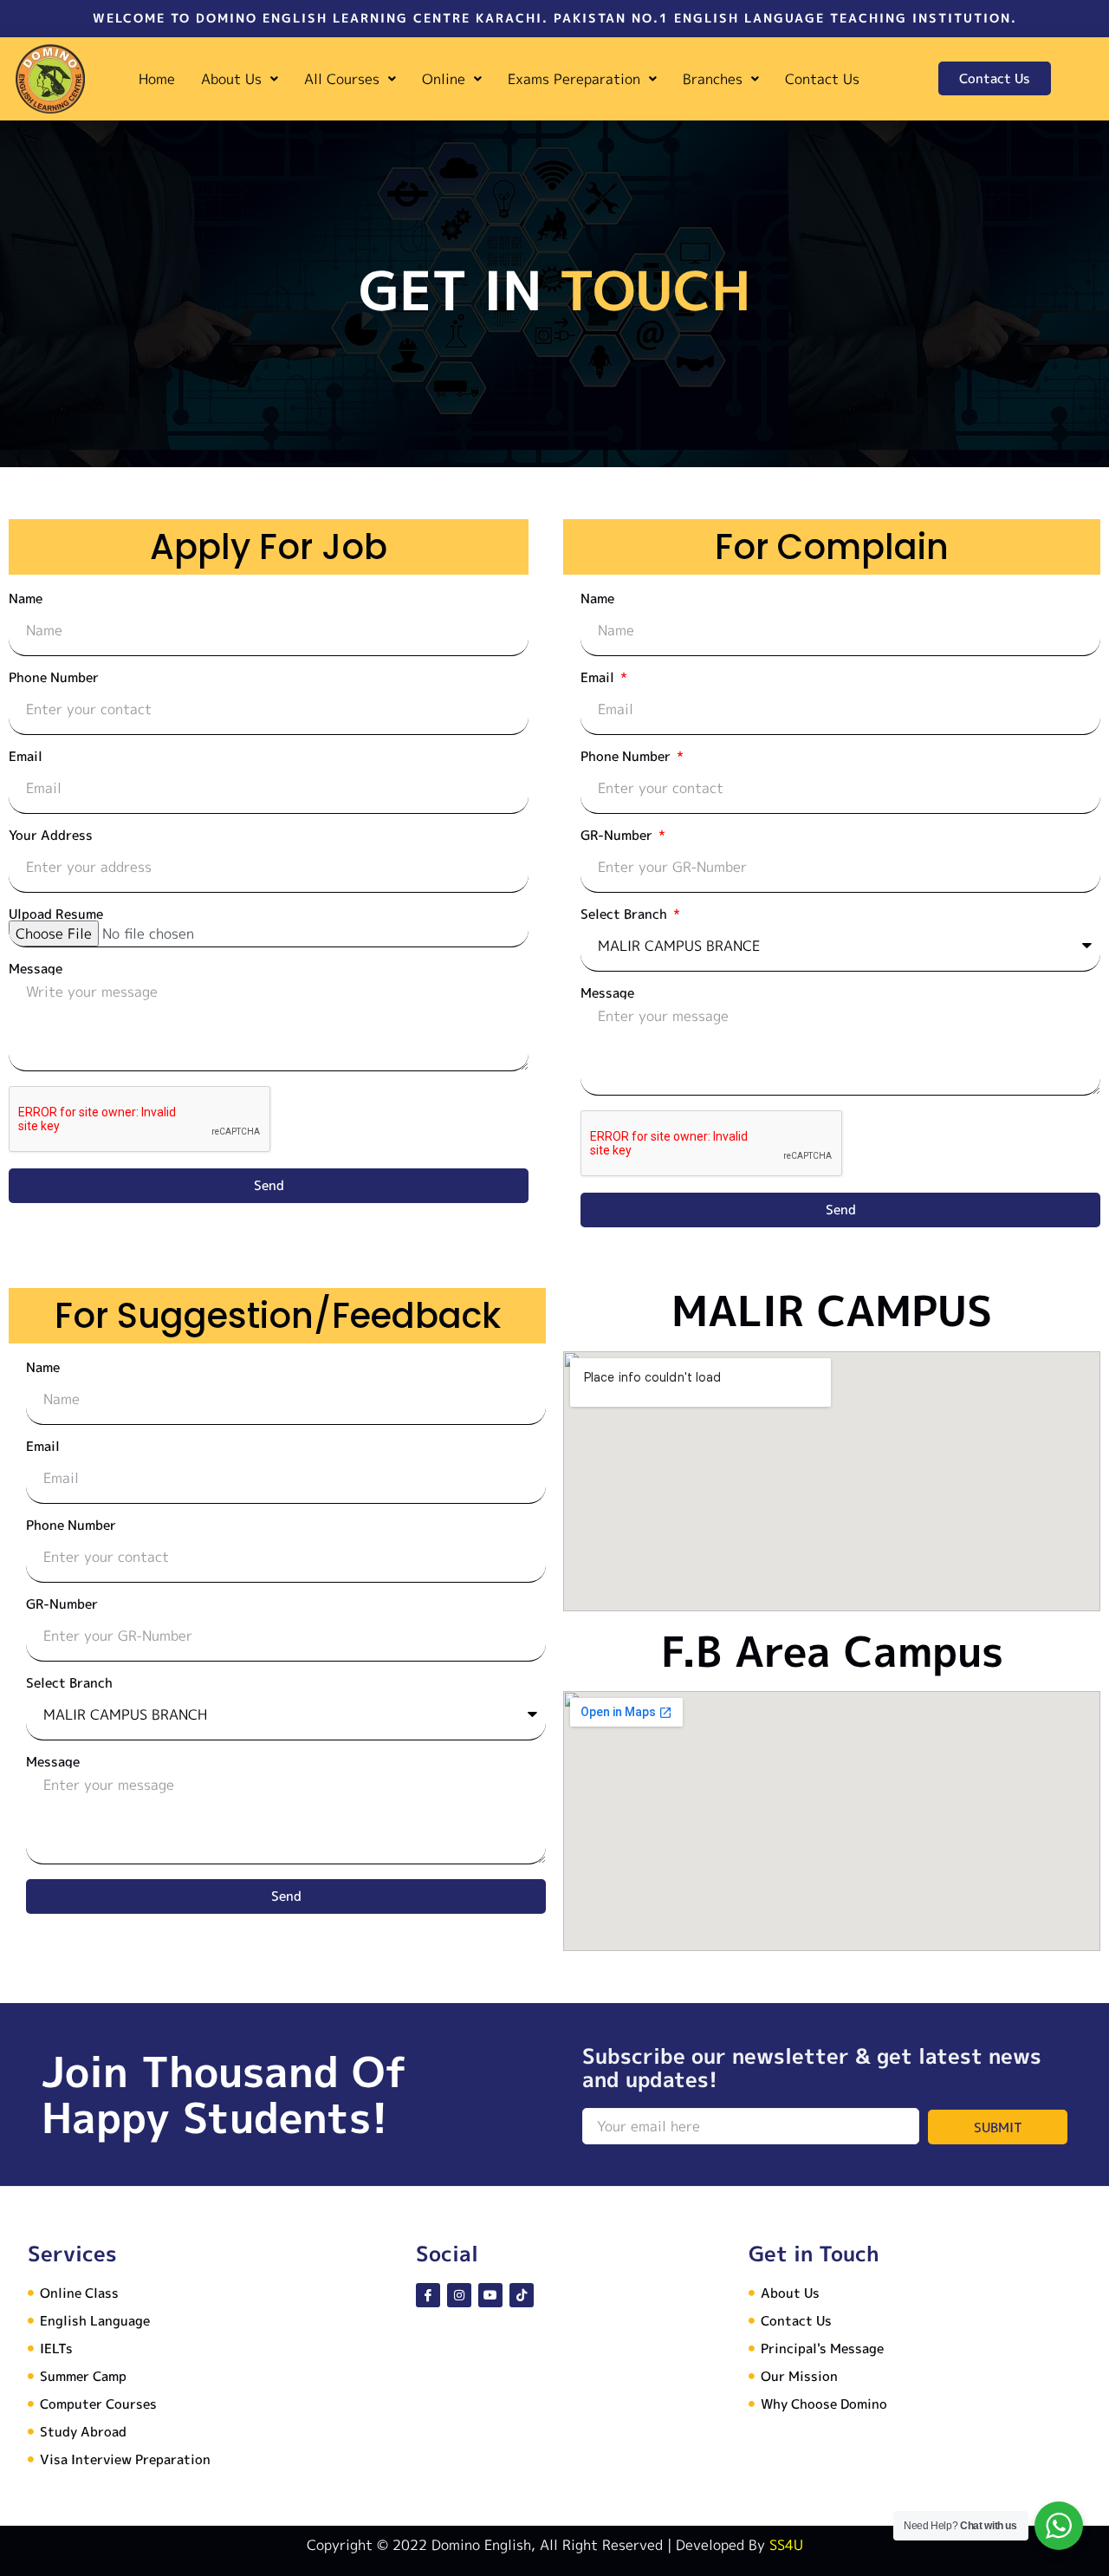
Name (26, 598)
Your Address (51, 835)
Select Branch (626, 914)
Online (444, 79)
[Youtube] (490, 2295)
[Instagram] (459, 2295)
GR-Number (618, 835)
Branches (713, 79)
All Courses (342, 79)
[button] (240, 79)
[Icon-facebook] (428, 2295)
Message (36, 969)
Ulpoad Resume (56, 914)
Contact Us (822, 79)
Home (157, 79)
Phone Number (54, 677)
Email (26, 756)
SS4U (786, 2545)
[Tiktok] (522, 2295)
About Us (231, 79)
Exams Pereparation (574, 79)
